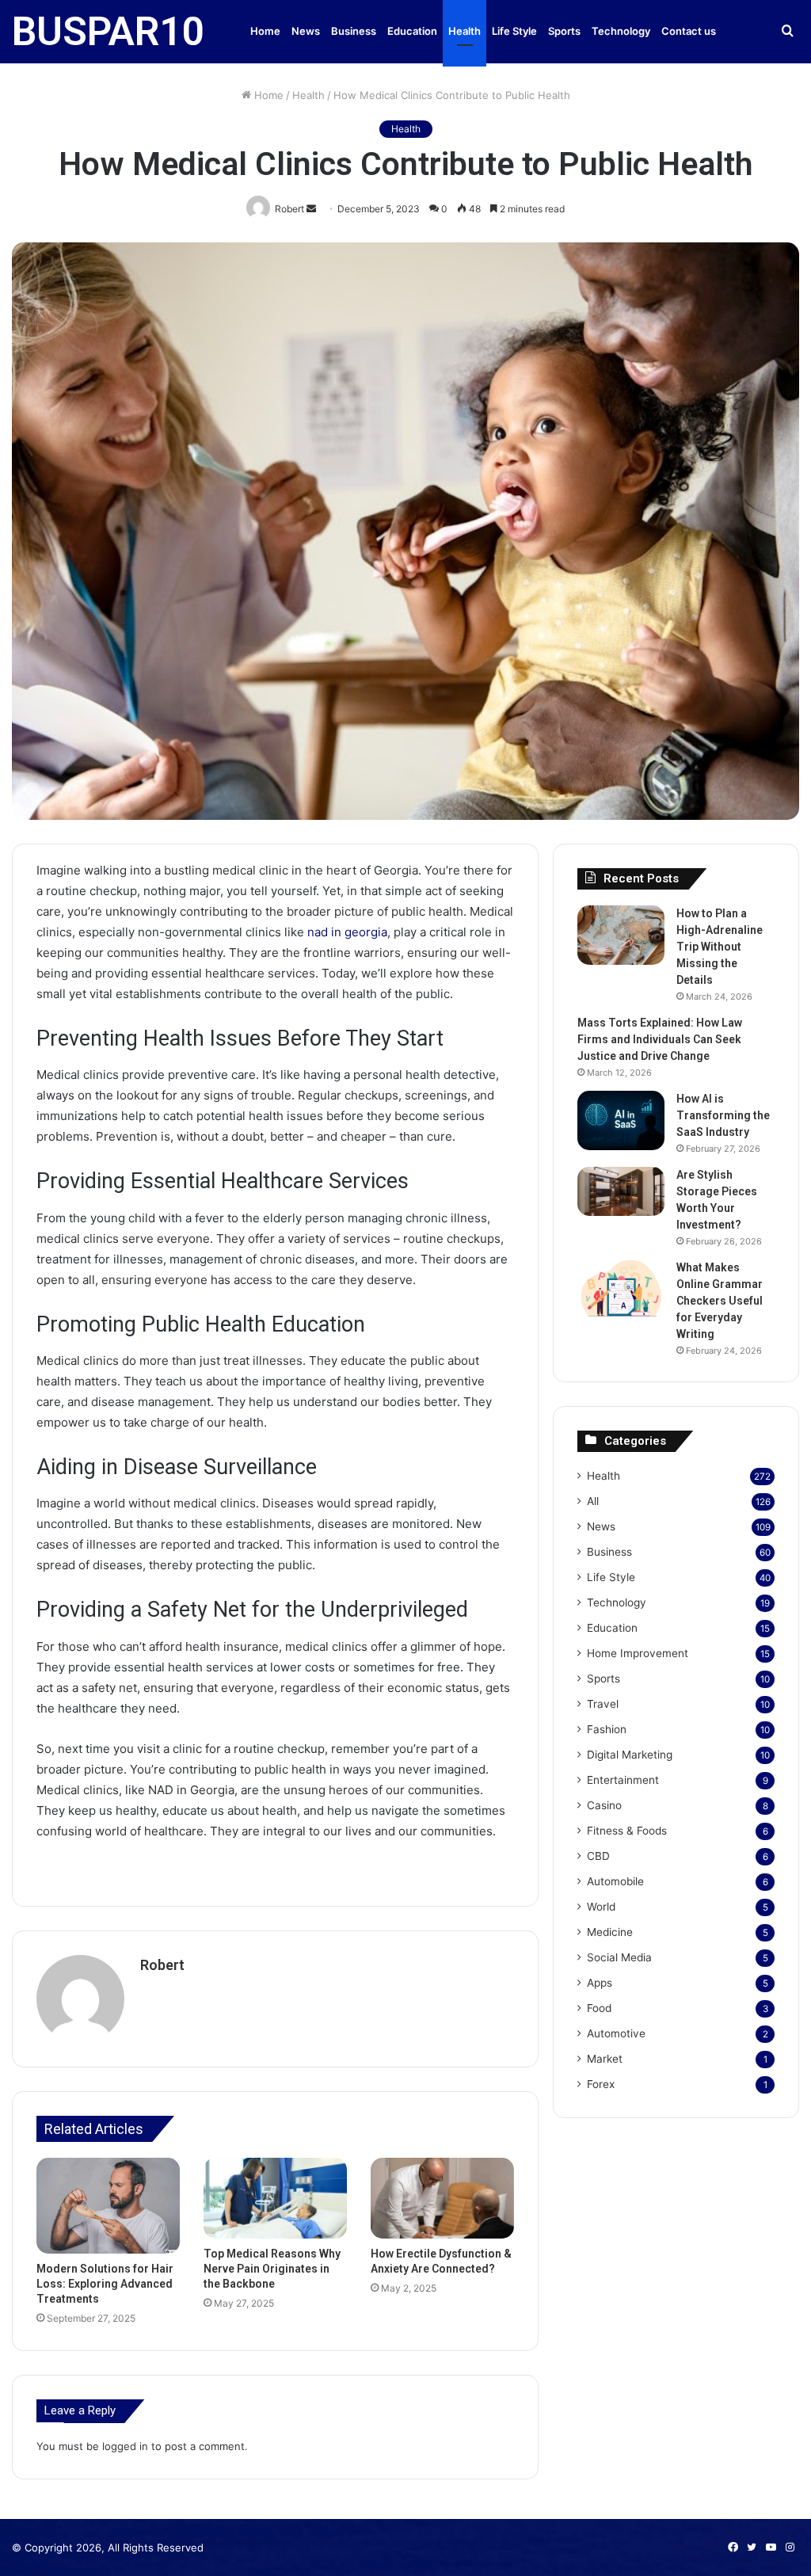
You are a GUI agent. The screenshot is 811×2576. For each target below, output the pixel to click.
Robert (162, 1965)
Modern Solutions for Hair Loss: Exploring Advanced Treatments (105, 2284)
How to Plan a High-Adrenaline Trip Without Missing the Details (720, 947)
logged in (125, 2446)
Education (412, 31)
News (306, 31)
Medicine (610, 1932)
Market (605, 2059)
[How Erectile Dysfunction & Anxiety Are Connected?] (442, 2198)
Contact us (689, 31)
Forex (601, 2084)
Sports (564, 31)
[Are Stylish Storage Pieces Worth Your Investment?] (621, 1191)
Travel (603, 1704)
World (601, 1907)
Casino (604, 1805)
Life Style (514, 31)
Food (599, 2008)
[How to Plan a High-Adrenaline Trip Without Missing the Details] (621, 935)
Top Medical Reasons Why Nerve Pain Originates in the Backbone (272, 2269)
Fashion (607, 1729)
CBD (598, 1856)
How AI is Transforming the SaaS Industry (723, 1115)
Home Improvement (638, 1653)
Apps (600, 1983)
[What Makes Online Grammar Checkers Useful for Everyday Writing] (621, 1289)
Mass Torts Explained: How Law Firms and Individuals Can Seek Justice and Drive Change (660, 1039)
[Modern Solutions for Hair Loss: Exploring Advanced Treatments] (108, 2206)
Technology (621, 31)
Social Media (619, 1957)
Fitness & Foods (627, 1831)
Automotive (616, 2033)
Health (465, 31)
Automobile (615, 1881)
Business (354, 31)
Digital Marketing (630, 1755)
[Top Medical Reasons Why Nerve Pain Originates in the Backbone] (275, 2198)
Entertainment (623, 1780)
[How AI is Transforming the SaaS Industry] (621, 1120)
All (593, 1501)
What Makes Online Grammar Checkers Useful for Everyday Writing (720, 1301)
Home (265, 31)
